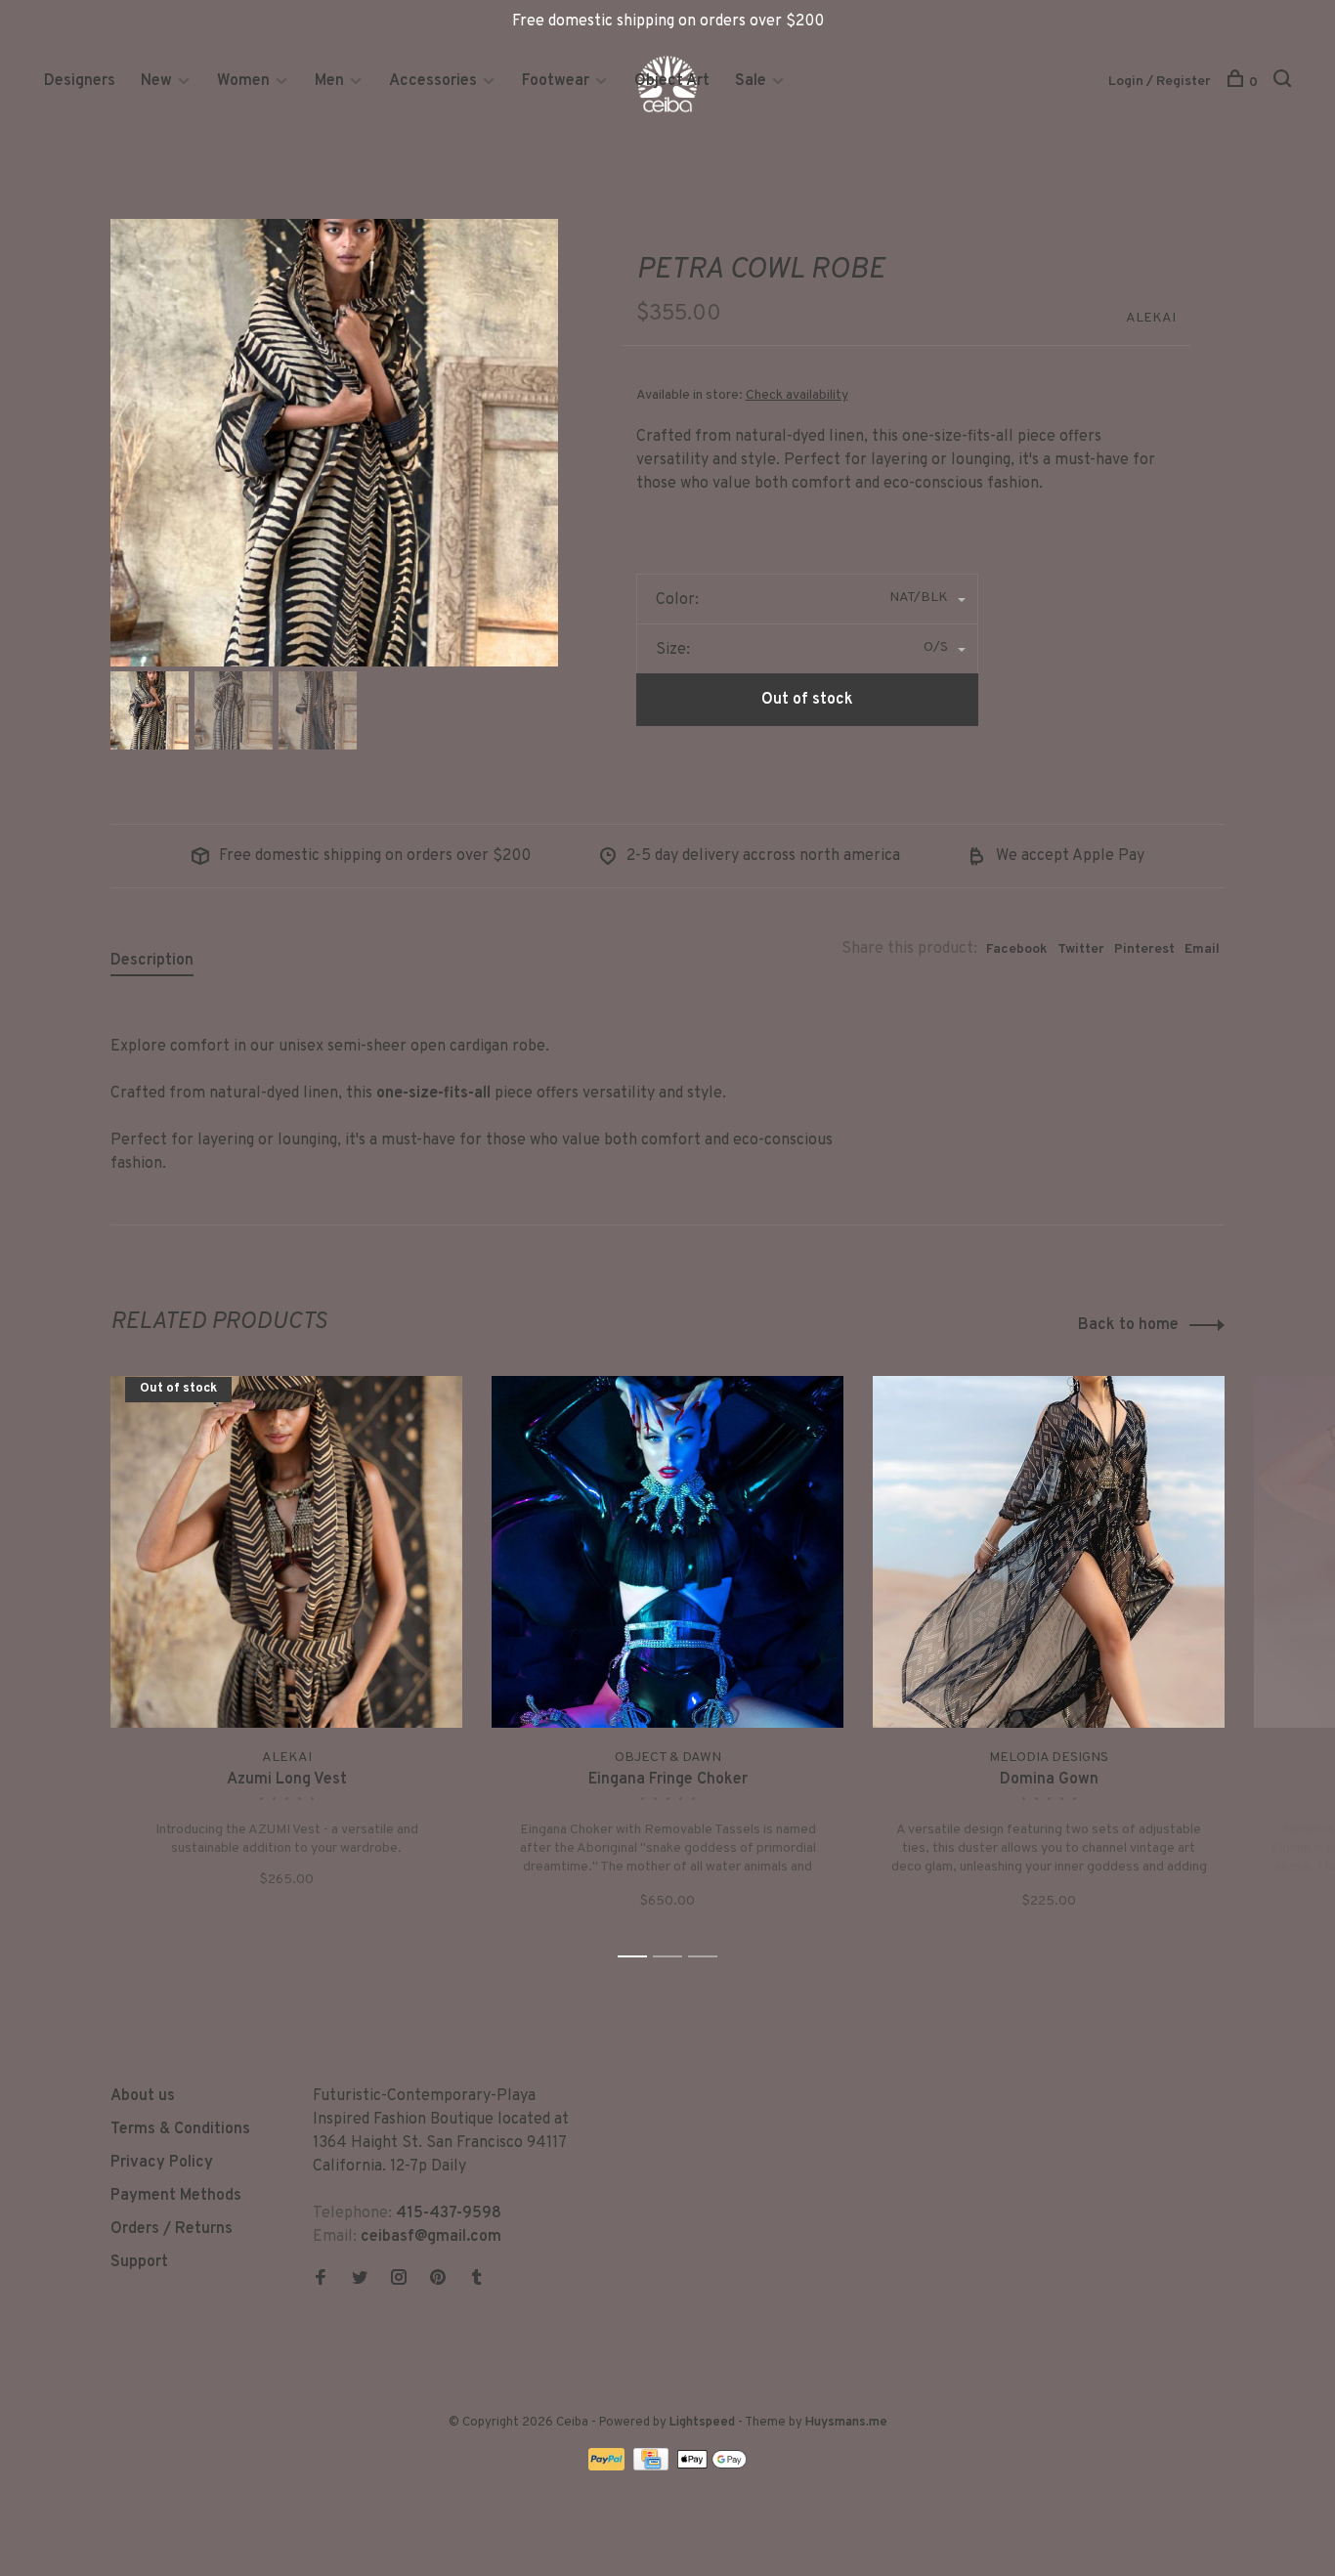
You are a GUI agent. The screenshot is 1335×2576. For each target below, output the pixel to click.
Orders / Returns (172, 2229)
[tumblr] (477, 2280)
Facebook (1017, 949)
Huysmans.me (846, 2423)
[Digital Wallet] (711, 2467)
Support (139, 2262)
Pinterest (1144, 949)
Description (152, 961)
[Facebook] (321, 2280)
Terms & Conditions (180, 2129)
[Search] (1285, 83)
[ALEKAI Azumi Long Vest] (286, 1552)
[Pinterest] (438, 2280)
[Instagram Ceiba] (399, 2280)
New (158, 81)
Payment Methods (176, 2196)
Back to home (1128, 1325)
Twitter (1081, 949)
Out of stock (807, 700)
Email (1202, 949)
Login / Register (1160, 82)
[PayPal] (608, 2467)
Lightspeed (702, 2423)
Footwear (556, 81)
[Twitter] (360, 2280)
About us (143, 2096)
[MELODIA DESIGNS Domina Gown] (1049, 1552)
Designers (80, 81)
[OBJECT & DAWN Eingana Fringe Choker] (667, 1552)
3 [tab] (708, 1957)
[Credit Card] (653, 2467)
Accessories (433, 81)
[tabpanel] (334, 443)
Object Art (672, 81)
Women (243, 81)
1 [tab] (638, 1957)
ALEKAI (1151, 318)
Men (329, 81)
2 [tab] (673, 1957)
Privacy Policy (162, 2163)
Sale (751, 81)
